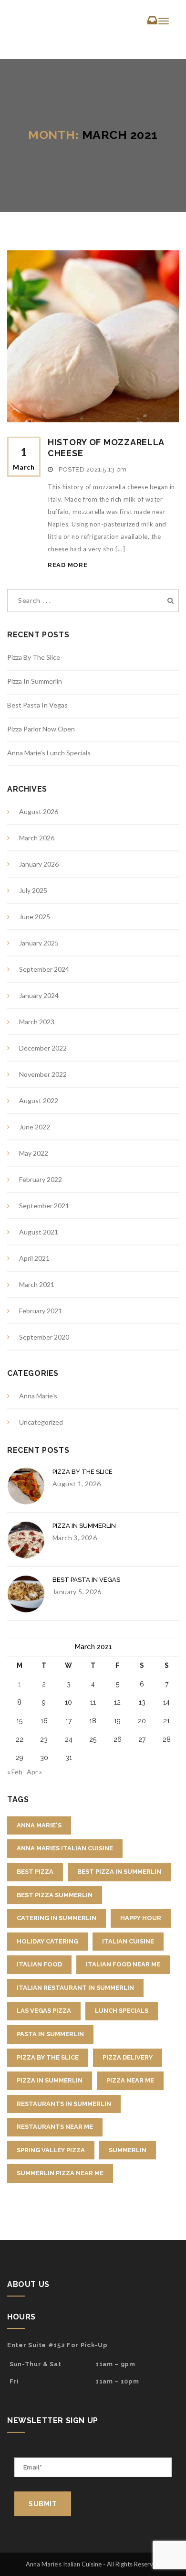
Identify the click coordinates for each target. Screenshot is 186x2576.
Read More (67, 565)
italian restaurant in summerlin (75, 1988)
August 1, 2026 (77, 1484)
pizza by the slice (48, 2057)
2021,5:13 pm (107, 469)
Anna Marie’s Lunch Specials (49, 753)
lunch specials (122, 2011)
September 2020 (44, 1337)
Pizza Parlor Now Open (41, 729)
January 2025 (39, 943)
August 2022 (39, 1100)
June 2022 (35, 1127)
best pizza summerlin (55, 1895)
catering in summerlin (57, 1918)
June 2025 (35, 917)
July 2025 (33, 890)
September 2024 (44, 969)
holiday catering (47, 1941)
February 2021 (41, 1311)
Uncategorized (41, 1422)
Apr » (34, 1772)
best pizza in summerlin (119, 1872)
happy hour (141, 1918)
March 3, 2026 (75, 1538)
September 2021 (44, 1206)
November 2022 (43, 1074)
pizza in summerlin (50, 2080)
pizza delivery (128, 2057)
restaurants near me (55, 2127)
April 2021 (34, 1258)
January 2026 (39, 864)
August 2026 (39, 811)
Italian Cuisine (128, 1941)
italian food (39, 1964)
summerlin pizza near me (60, 2173)
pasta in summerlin (50, 2034)
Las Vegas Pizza (44, 2011)
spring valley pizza (51, 2150)
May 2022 (34, 1153)
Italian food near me (123, 1964)
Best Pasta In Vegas (37, 705)
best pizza (35, 1872)
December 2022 (43, 1048)
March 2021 (37, 1284)
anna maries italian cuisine (65, 1848)
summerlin (128, 2150)
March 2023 (37, 1022)
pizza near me (130, 2080)
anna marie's (39, 1825)
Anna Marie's (38, 1396)
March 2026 (37, 838)
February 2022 (41, 1179)
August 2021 (39, 1232)
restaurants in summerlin (64, 2104)
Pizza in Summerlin (35, 681)
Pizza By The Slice (34, 657)
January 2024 (39, 995)
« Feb (15, 1772)
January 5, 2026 (77, 1592)
